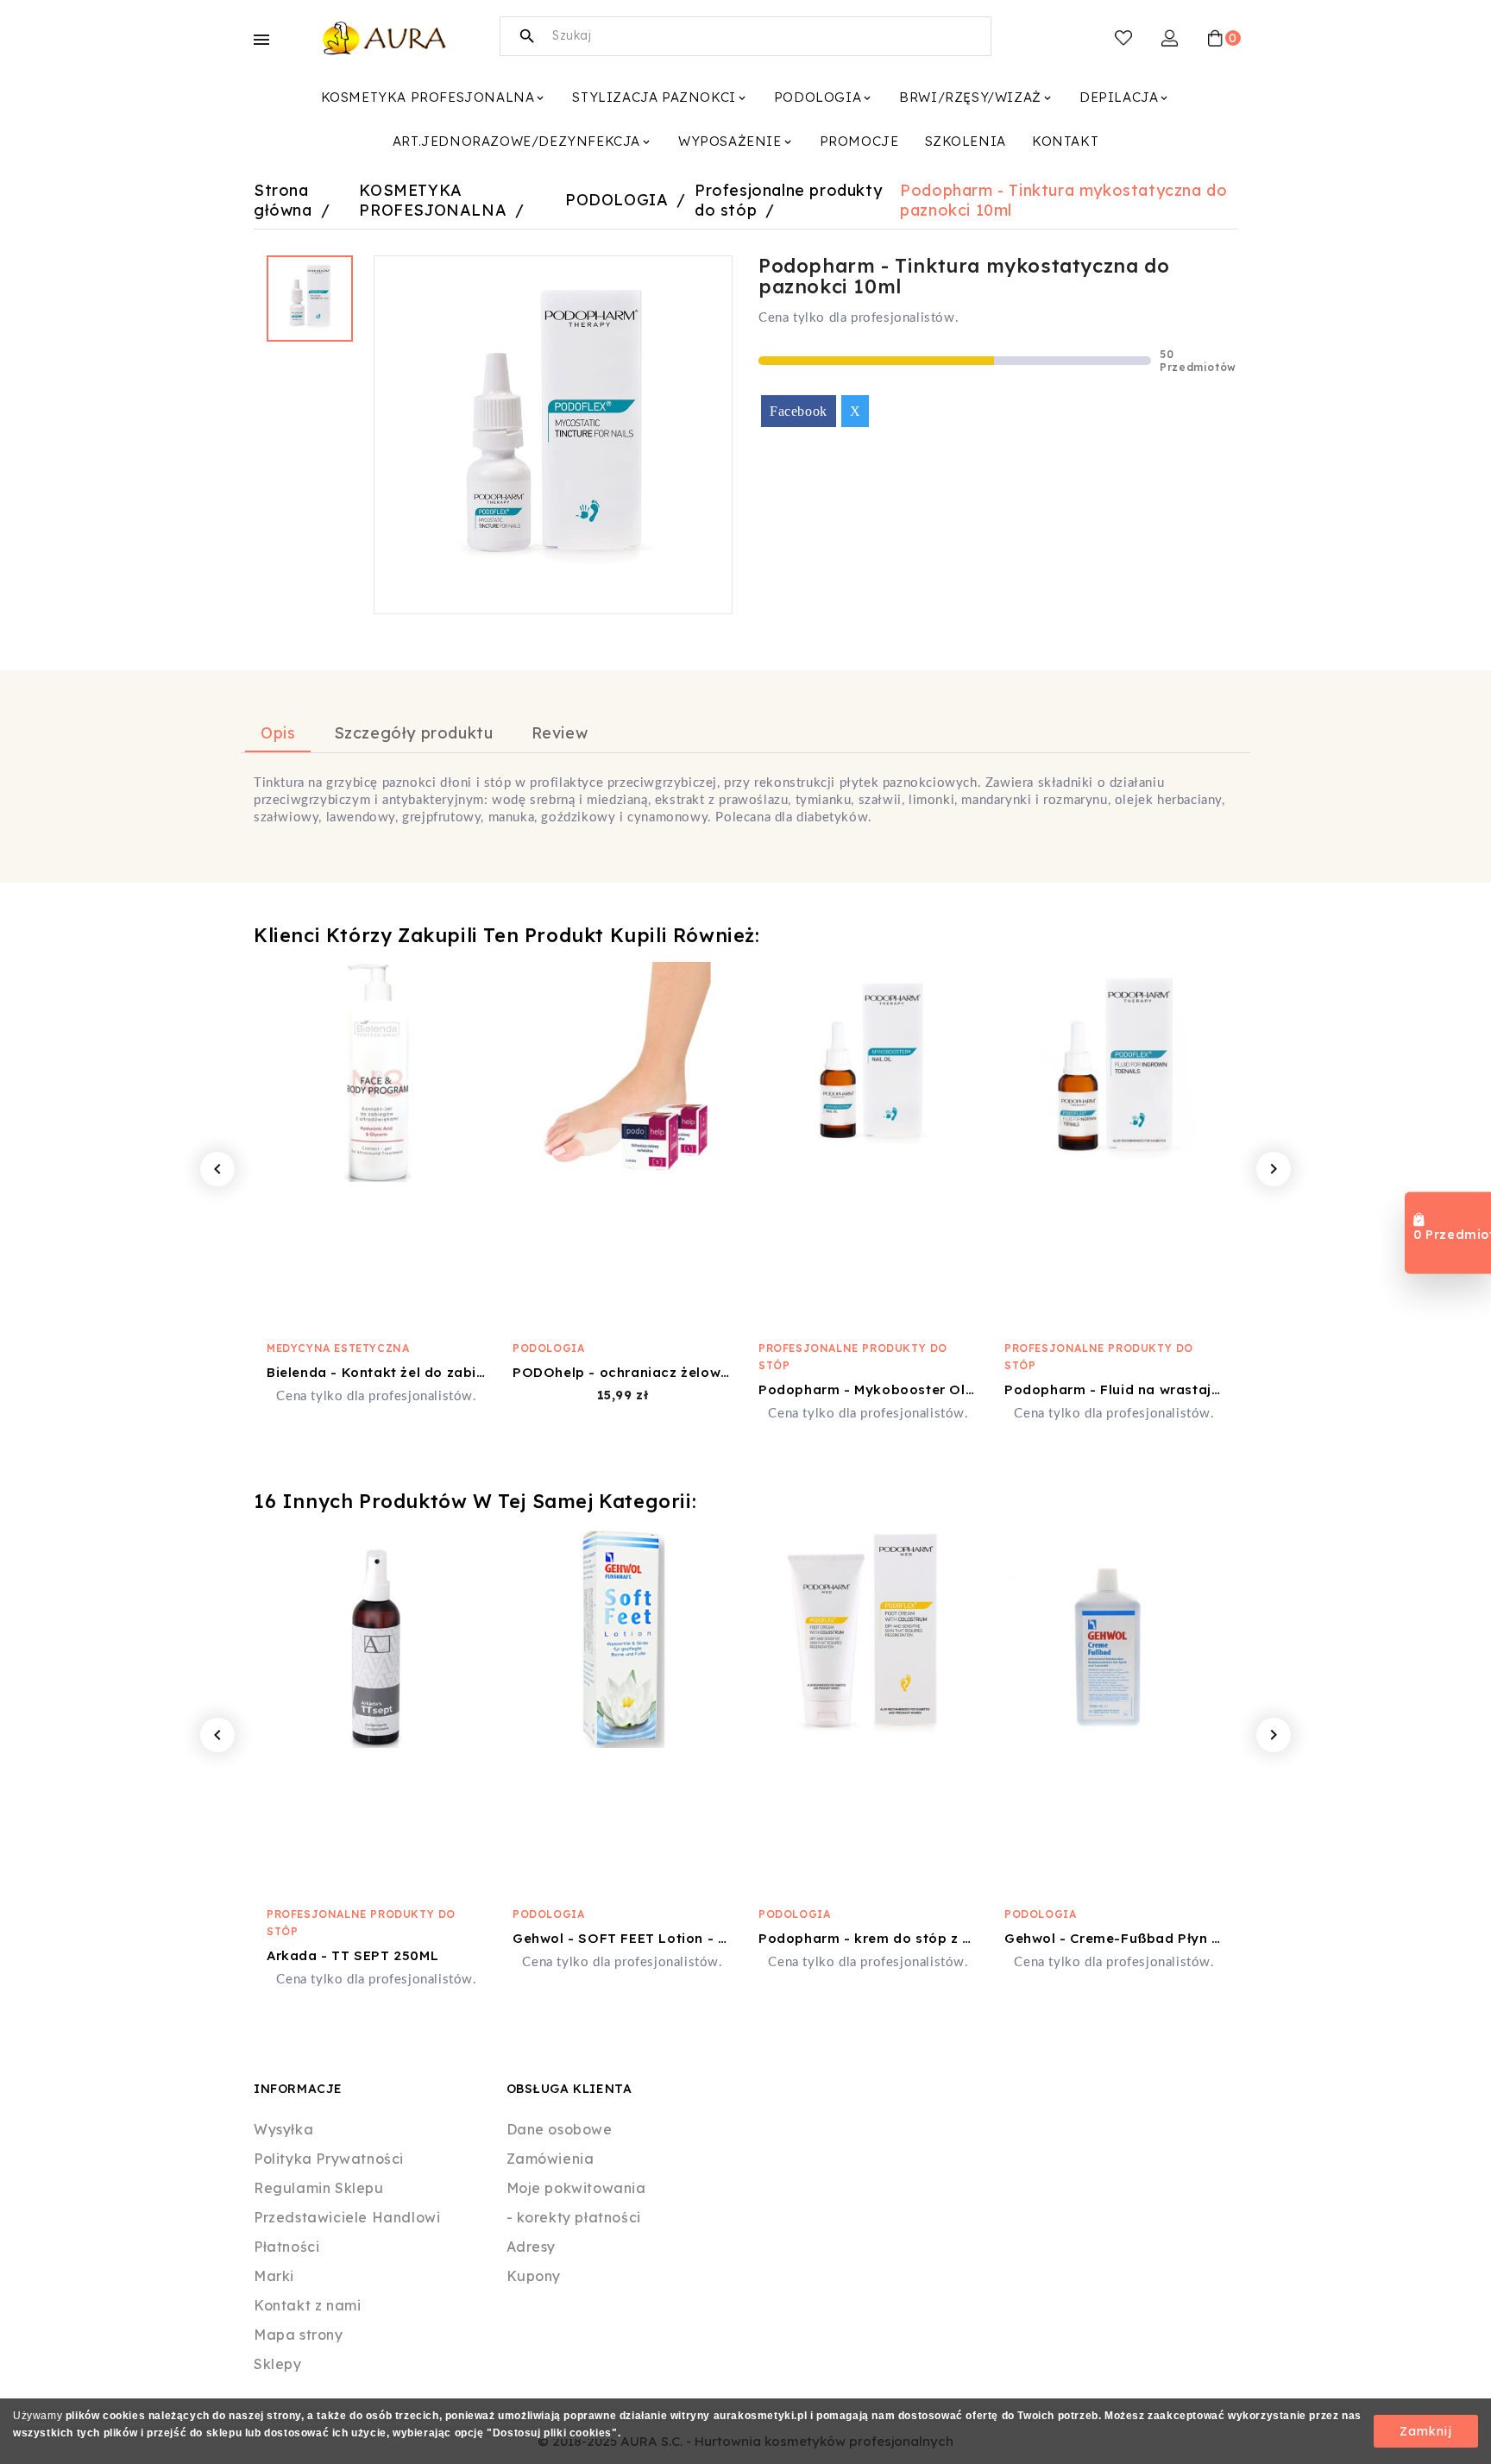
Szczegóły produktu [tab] (414, 733)
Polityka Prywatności (329, 2159)
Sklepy (278, 2364)
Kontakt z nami (307, 2305)
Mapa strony (299, 2335)
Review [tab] (560, 733)
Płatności (286, 2247)
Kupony (534, 2276)
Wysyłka (283, 2129)
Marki (274, 2276)
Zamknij (1426, 2431)
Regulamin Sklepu (319, 2188)
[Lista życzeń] (1123, 38)
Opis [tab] (278, 733)
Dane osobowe (560, 2129)
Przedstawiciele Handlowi (347, 2217)
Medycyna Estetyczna (338, 1348)
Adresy (532, 2247)
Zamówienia (550, 2159)
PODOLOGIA (548, 1348)
